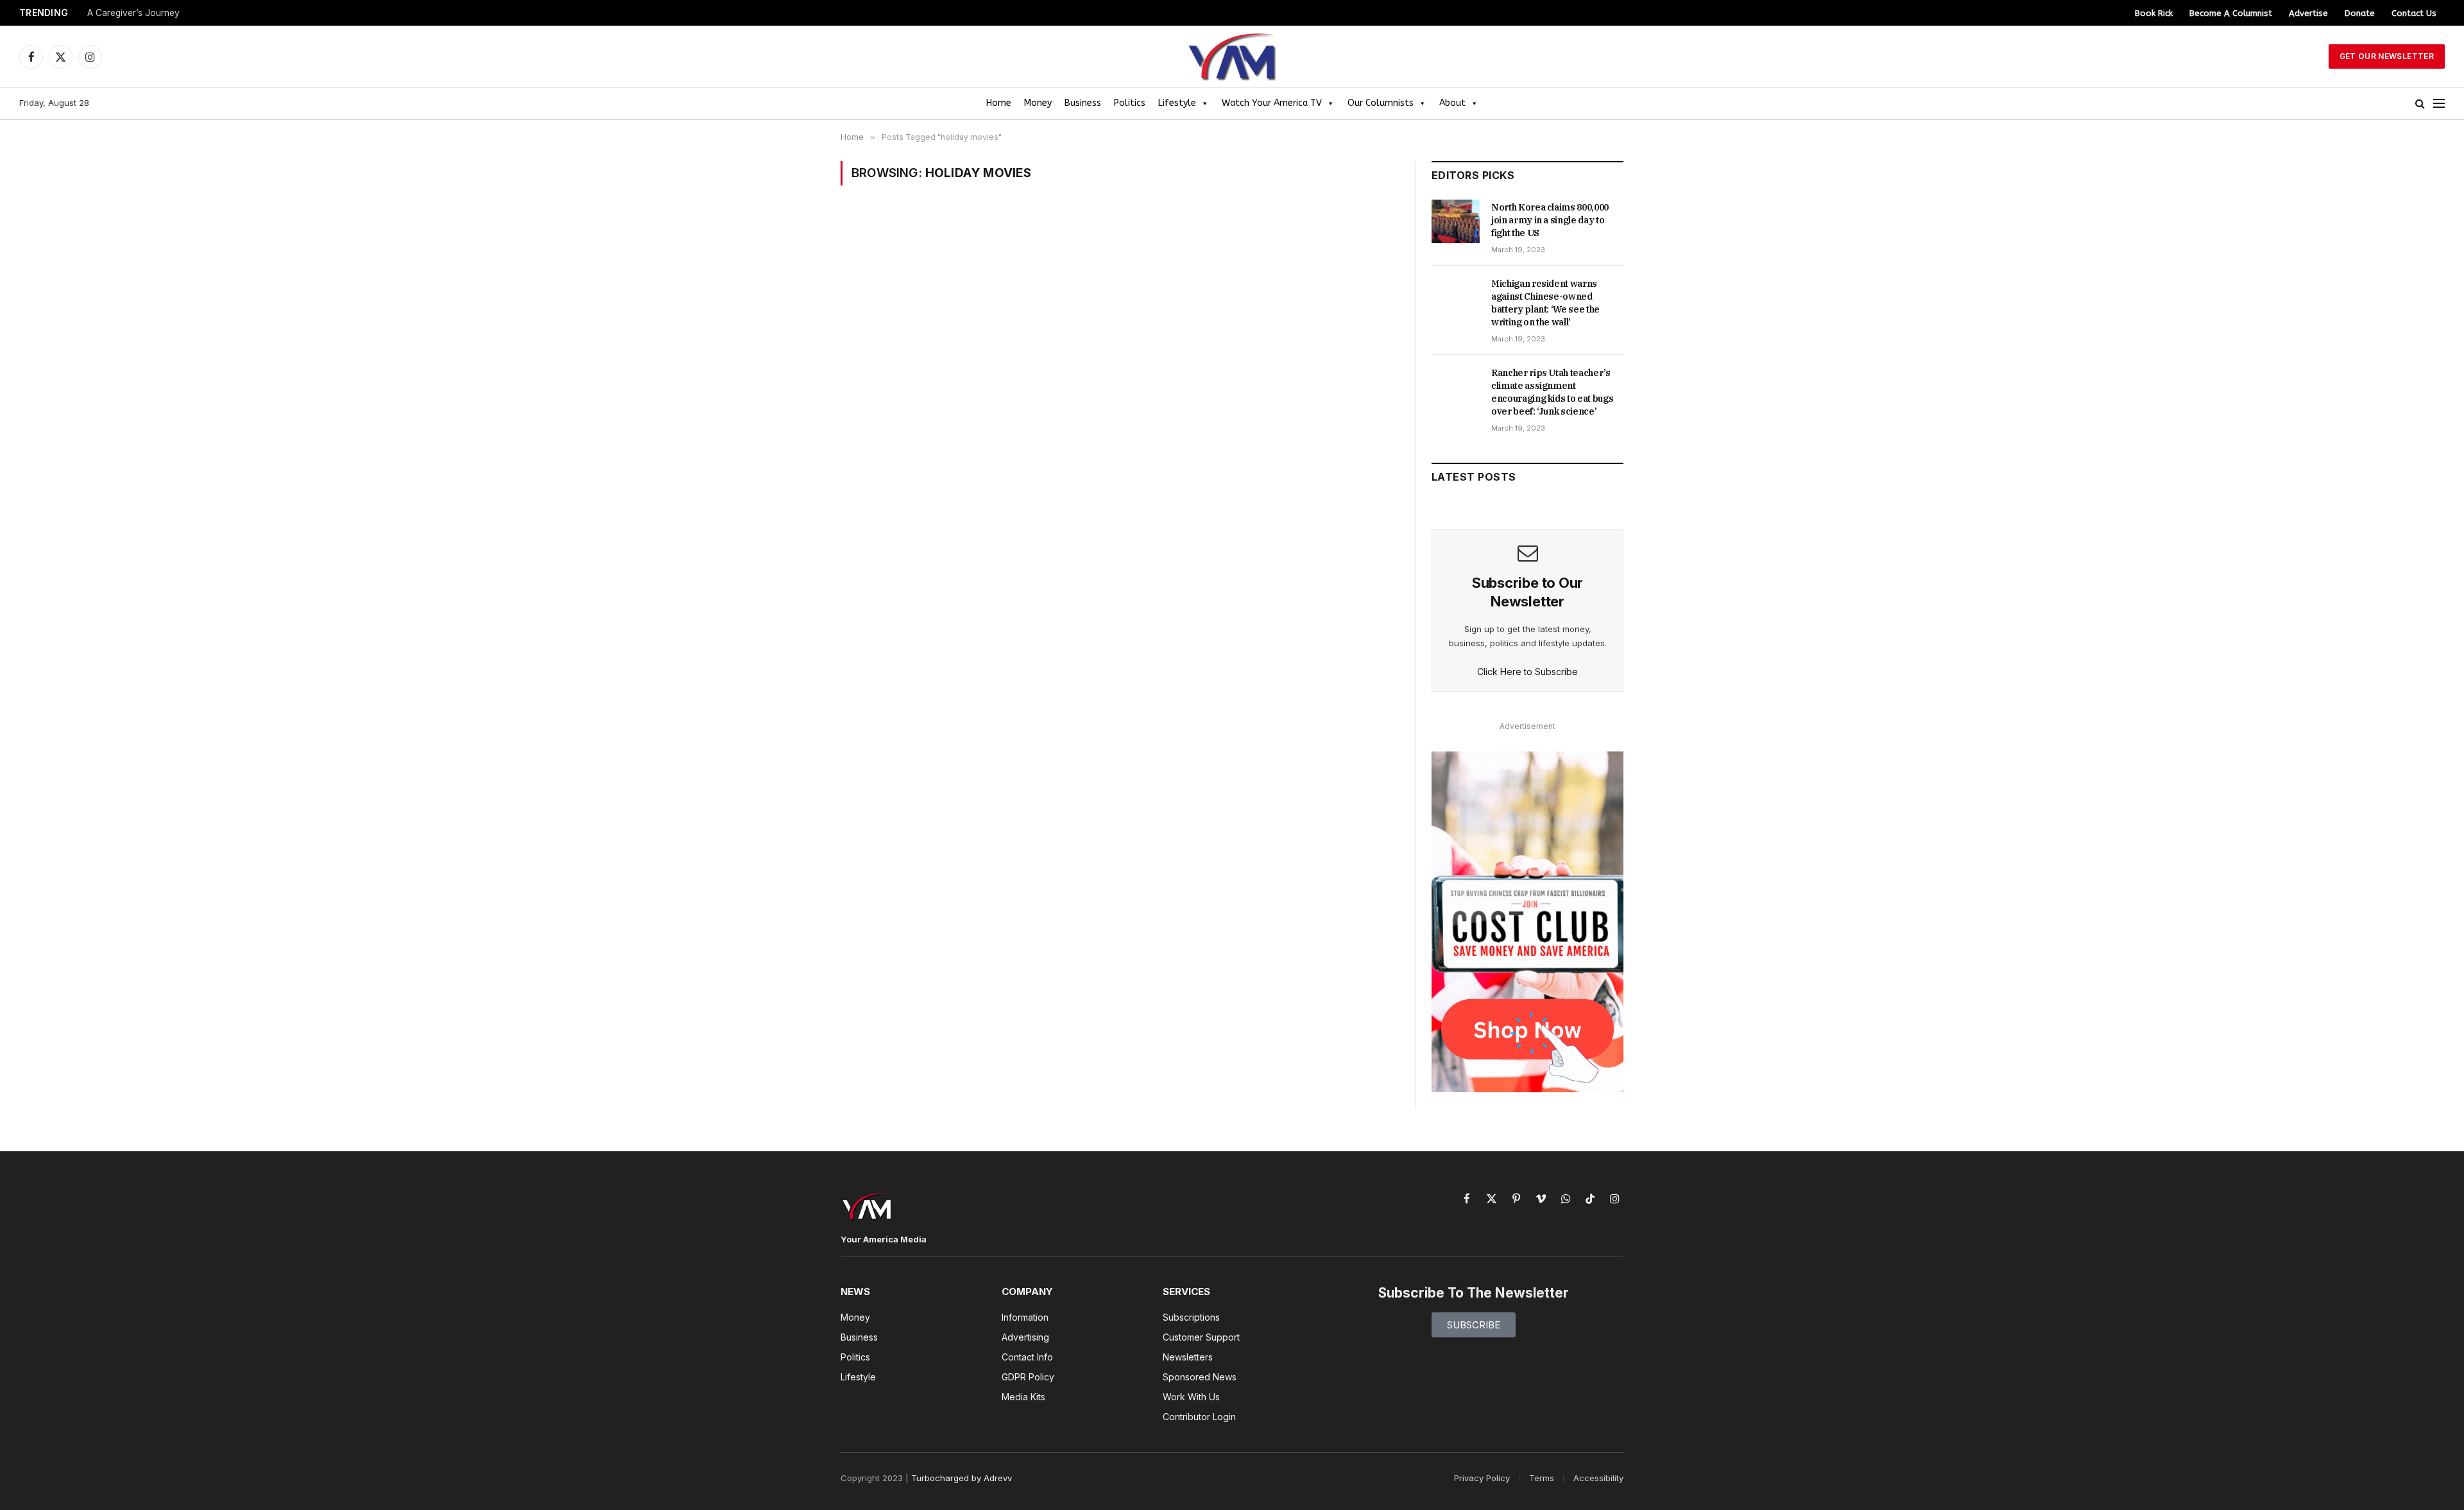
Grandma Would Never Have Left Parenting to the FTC (200, 13)
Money (1038, 103)
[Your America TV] (1232, 56)
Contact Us (2414, 13)
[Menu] (2439, 104)
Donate (2360, 13)
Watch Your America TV (1272, 103)
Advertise (2308, 13)
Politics (1130, 103)
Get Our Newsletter (2387, 56)
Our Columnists (1381, 103)
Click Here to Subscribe (1527, 672)
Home (999, 103)
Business (1083, 103)
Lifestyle (1177, 103)
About (1452, 103)
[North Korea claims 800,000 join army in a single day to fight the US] (1456, 221)
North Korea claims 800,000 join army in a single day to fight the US (1550, 220)
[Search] (2420, 104)
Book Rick (2154, 13)
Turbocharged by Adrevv (962, 1478)
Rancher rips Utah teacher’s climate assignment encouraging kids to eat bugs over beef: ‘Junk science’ (1552, 392)
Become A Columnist (2231, 13)
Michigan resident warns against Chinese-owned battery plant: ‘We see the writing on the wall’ (1545, 303)
